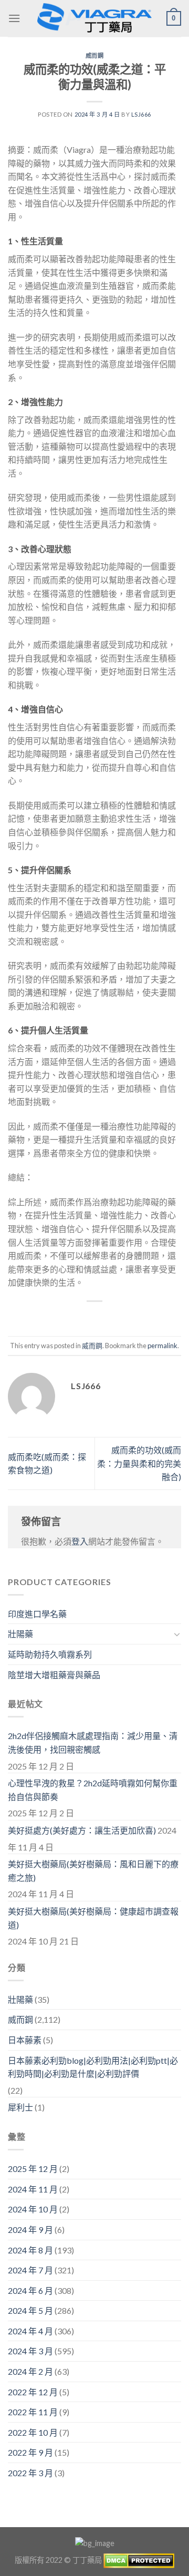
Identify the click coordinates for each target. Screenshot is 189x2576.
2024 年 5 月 (30, 2310)
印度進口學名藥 (37, 1614)
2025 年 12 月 (33, 2169)
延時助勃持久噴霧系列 (50, 1654)
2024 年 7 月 (30, 2270)
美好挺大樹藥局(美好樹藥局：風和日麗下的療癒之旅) (93, 1871)
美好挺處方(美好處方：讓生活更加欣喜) (82, 1830)
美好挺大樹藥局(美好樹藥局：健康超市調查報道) (93, 1918)
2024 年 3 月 (30, 2351)
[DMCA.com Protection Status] (139, 2559)
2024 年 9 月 (30, 2230)
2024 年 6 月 (30, 2290)
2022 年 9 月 (30, 2452)
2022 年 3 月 (30, 2473)
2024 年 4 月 (30, 2331)
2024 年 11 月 (33, 2189)
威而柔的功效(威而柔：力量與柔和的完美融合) (139, 1463)
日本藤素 (25, 2040)
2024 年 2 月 (30, 2371)
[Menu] (14, 18)
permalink (162, 1346)
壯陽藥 (20, 1634)
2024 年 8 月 (30, 2250)
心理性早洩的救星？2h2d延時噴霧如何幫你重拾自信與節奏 (93, 1790)
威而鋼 (95, 55)
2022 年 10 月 (33, 2432)
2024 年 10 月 (33, 2209)
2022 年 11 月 (33, 2412)
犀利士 (20, 2107)
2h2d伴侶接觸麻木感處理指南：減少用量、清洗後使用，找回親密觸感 (93, 1742)
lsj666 (141, 114)
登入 (80, 1541)
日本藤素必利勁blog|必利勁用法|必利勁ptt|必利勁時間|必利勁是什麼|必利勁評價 (93, 2067)
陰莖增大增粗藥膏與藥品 (54, 1675)
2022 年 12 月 (33, 2392)
